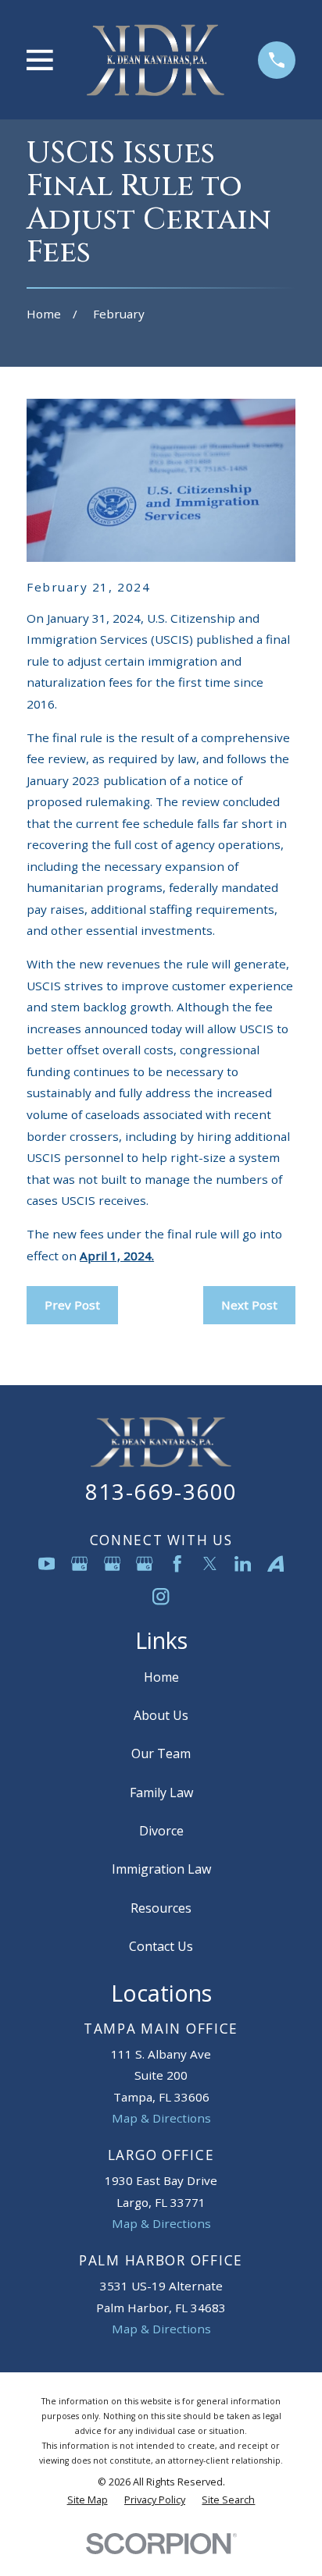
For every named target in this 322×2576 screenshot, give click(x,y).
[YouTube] (47, 1563)
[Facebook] (177, 1563)
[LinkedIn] (243, 1563)
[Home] (156, 60)
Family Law (161, 1793)
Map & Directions (161, 2118)
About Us (161, 1715)
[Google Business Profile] (79, 1563)
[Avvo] (275, 1563)
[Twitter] (210, 1563)
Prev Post (72, 1305)
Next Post (249, 1305)
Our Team (161, 1753)
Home (161, 1677)
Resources (161, 1908)
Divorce (161, 1831)
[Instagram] (161, 1596)
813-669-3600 (161, 1492)
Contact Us (161, 1946)
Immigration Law (161, 1869)
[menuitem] (88, 2500)
